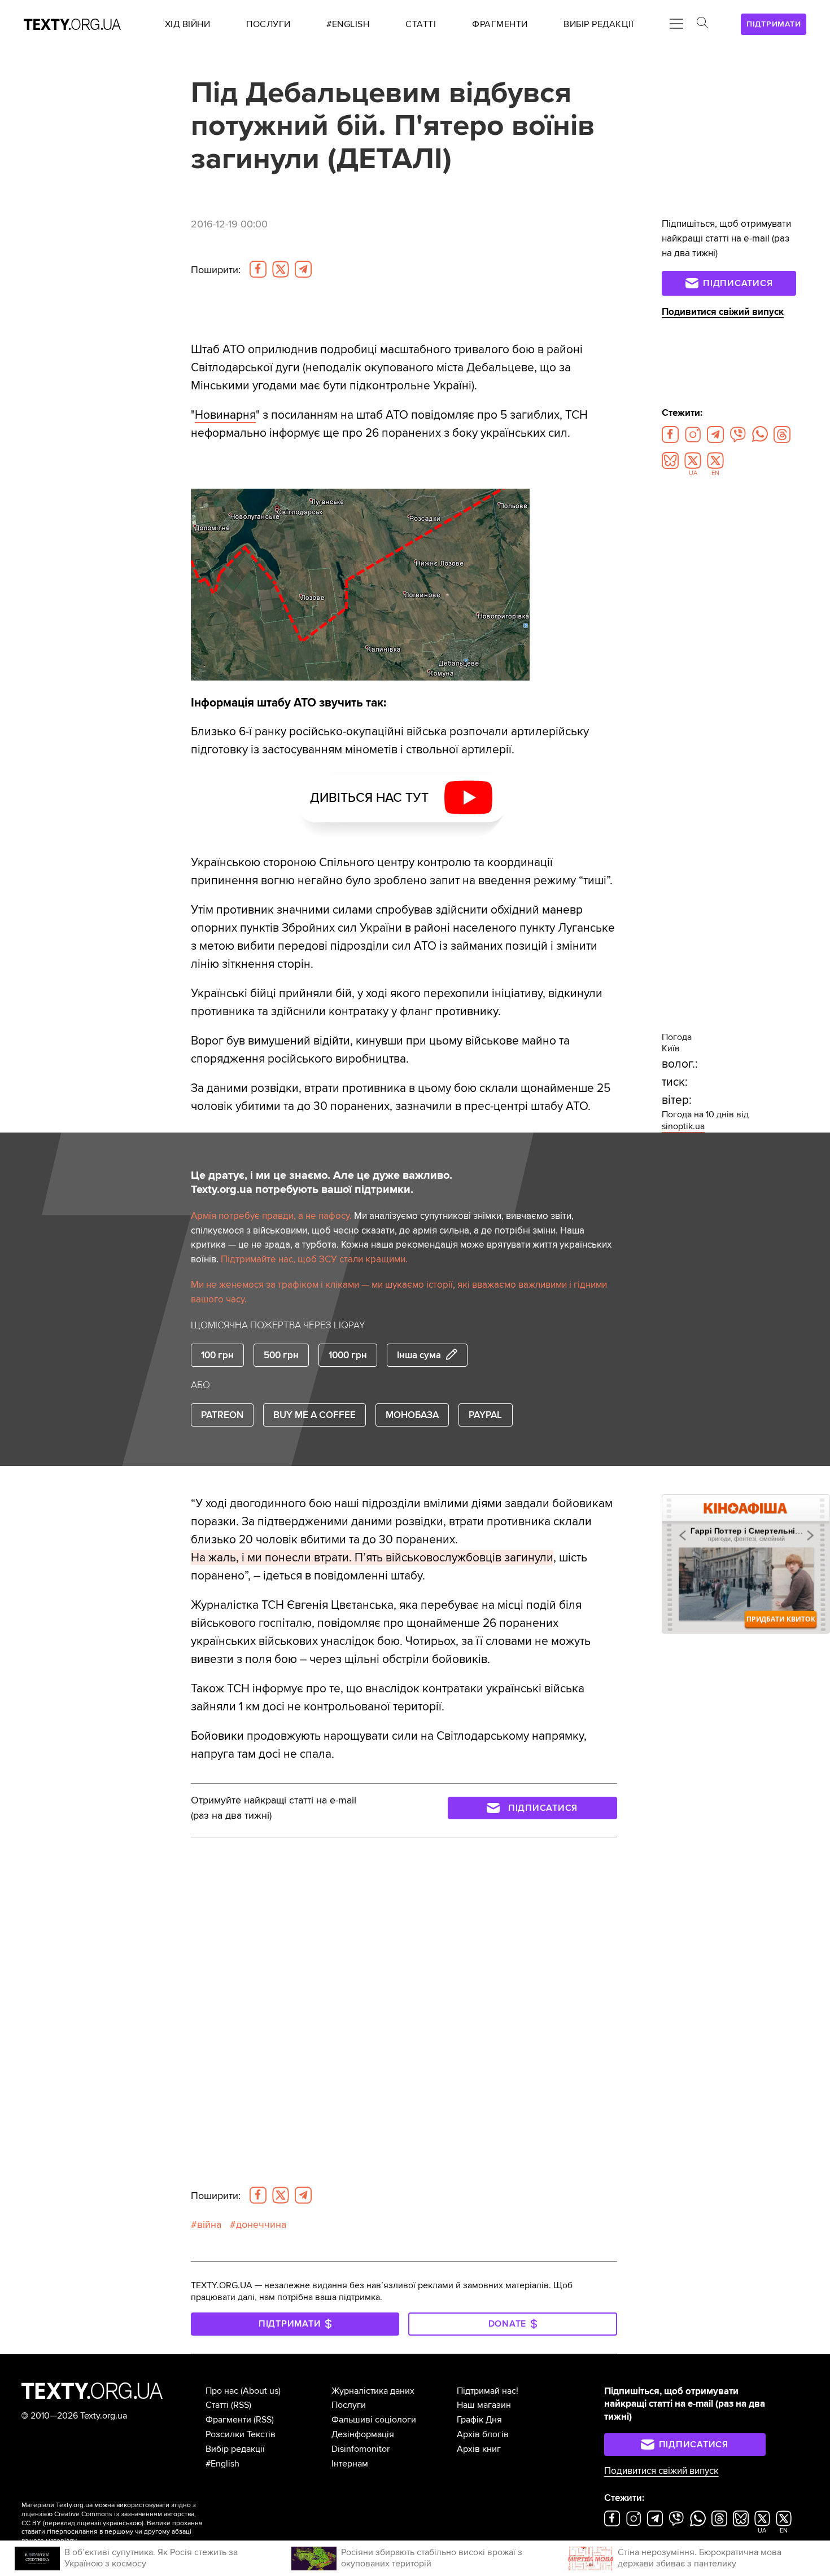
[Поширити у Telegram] (303, 269)
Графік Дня (479, 2420)
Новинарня (225, 415)
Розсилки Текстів (241, 2434)
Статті (217, 2405)
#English (222, 2464)
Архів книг (479, 2449)
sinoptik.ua (683, 1126)
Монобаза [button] (412, 1415)
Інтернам (350, 2464)
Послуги (349, 2405)
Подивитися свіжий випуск (723, 312)
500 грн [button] (281, 1355)
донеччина (261, 2224)
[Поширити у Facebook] (258, 269)
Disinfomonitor (361, 2449)
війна (209, 2224)
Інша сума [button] (419, 1355)
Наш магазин (484, 2405)
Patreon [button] (222, 1415)
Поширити (216, 270)
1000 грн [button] (348, 1355)
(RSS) (241, 2405)
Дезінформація (363, 2434)
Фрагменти (228, 2420)
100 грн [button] (217, 1355)
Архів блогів (483, 2434)
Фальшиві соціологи (374, 2420)
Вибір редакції (235, 2449)
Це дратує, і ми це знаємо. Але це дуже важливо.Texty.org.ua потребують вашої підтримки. (322, 1183)
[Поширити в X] (281, 269)
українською (122, 2523)
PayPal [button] (485, 1415)
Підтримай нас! (488, 2391)
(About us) (261, 2391)
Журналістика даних (373, 2391)
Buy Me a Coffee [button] (314, 1415)
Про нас (222, 2391)
